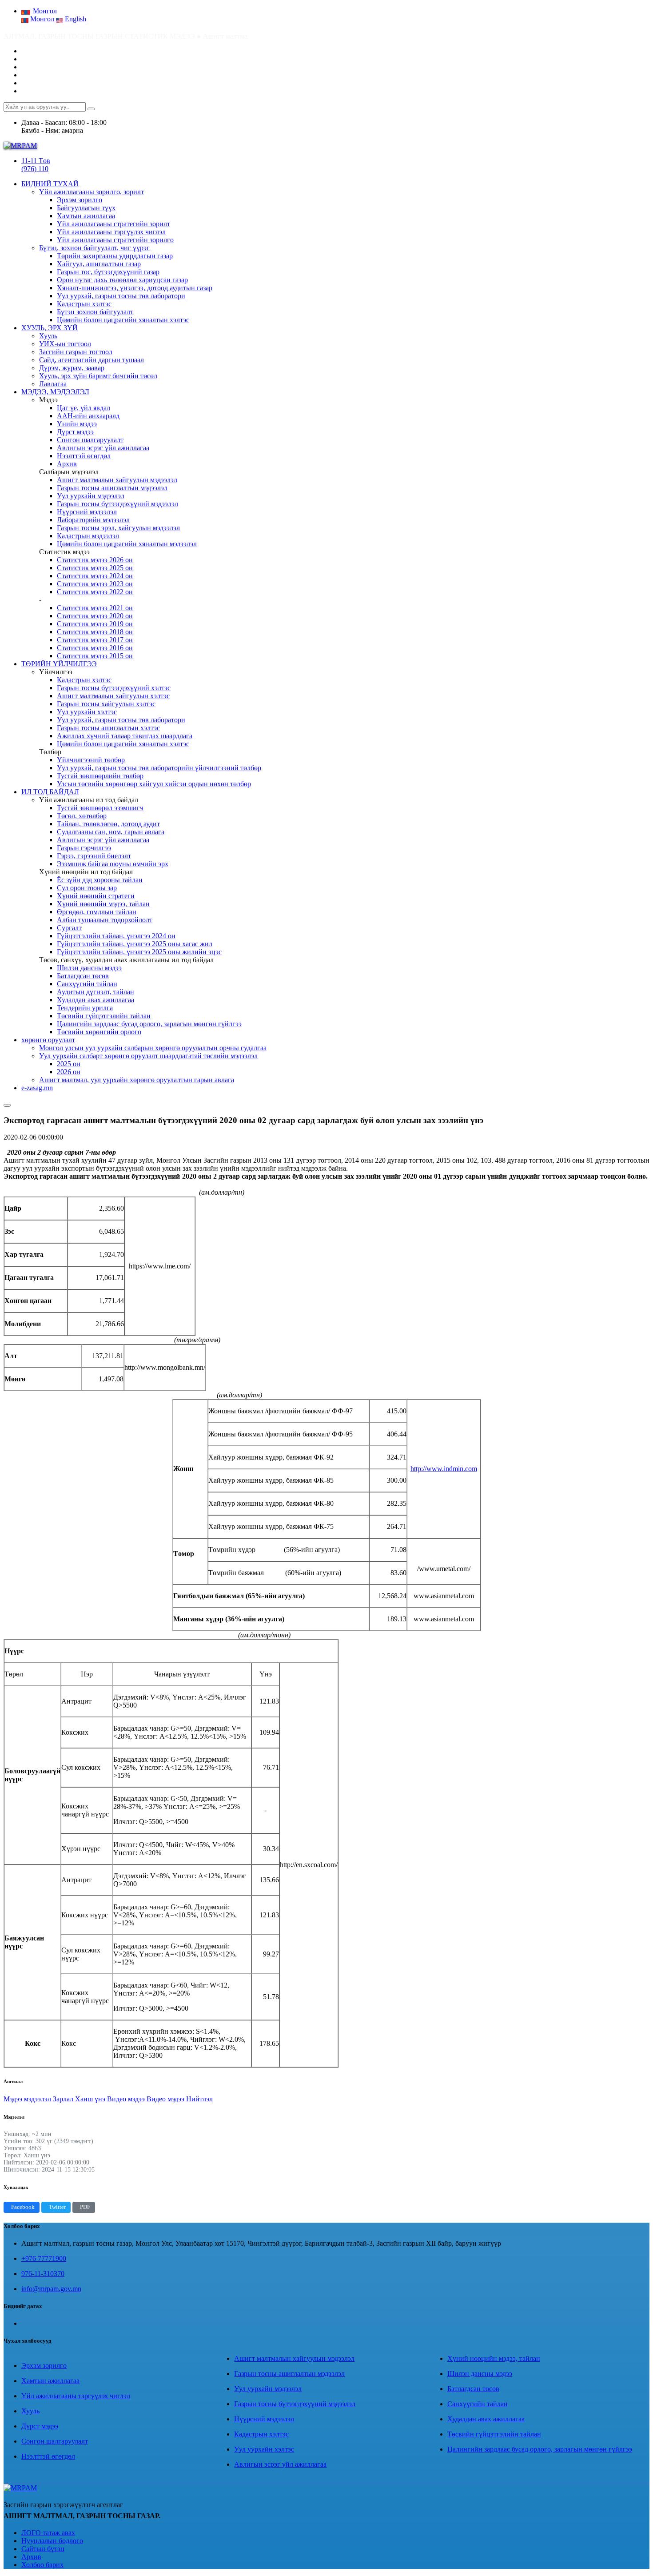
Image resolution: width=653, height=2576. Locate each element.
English (75, 19)
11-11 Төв (36, 161)
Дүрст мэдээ (75, 432)
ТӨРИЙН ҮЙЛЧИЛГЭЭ (59, 664)
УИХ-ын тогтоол (65, 344)
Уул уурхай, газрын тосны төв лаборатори (121, 296)
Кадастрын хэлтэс (84, 304)
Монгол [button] (44, 11)
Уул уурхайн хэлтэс (87, 712)
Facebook (23, 2207)
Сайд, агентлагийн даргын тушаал (92, 360)
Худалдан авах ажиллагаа (96, 1000)
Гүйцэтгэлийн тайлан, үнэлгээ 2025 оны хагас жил (135, 944)
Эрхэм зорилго (80, 200)
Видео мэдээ (127, 2099)
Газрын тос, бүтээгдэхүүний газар (108, 272)
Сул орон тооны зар (87, 888)
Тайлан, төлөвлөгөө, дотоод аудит (108, 824)
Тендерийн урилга (85, 1008)
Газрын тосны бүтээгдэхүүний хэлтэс (114, 688)
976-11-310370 (43, 2274)
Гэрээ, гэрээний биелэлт (94, 856)
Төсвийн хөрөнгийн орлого (99, 1032)
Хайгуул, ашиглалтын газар (99, 264)
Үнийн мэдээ (77, 424)
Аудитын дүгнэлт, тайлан (96, 992)
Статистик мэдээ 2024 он (95, 576)
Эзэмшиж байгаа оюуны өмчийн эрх (113, 864)
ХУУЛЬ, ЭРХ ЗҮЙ (50, 328)
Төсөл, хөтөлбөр (82, 816)
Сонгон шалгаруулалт (90, 440)
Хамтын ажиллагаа (86, 216)
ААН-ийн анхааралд (88, 416)
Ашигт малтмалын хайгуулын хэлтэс (113, 696)
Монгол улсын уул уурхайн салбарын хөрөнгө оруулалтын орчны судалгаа (153, 1048)
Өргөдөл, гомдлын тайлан (97, 912)
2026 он (69, 1072)
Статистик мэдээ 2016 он (95, 648)
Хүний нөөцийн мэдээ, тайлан (103, 904)
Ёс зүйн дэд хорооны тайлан (100, 880)
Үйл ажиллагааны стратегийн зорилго (115, 240)
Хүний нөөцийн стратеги (96, 896)
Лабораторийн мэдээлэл (93, 520)
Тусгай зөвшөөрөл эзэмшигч (100, 808)
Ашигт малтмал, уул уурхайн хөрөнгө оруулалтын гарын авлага (137, 1080)
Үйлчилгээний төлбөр (91, 760)
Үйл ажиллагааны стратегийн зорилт (113, 224)
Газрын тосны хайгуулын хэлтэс (106, 704)
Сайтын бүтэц (43, 2549)
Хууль (48, 336)
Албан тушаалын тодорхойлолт (105, 920)
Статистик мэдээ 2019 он (95, 624)
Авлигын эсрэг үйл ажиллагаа (103, 448)
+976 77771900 (44, 2258)
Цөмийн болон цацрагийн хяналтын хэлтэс (123, 320)
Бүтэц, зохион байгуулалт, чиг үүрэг (94, 248)
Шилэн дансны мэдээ (89, 968)
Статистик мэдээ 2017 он (95, 640)
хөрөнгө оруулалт (48, 1040)
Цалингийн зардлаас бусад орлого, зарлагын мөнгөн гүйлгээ (149, 1024)
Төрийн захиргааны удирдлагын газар (115, 256)
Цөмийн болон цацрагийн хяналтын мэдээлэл (127, 544)
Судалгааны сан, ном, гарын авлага (111, 832)
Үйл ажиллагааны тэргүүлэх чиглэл (111, 232)
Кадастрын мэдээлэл (88, 536)
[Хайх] (91, 109)
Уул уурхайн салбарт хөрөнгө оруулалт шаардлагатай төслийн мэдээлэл (148, 1056)
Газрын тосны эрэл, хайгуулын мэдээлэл (118, 528)
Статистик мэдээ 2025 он (95, 568)
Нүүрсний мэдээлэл (87, 512)
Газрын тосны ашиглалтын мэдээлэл (112, 488)
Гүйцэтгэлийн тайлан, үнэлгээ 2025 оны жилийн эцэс (139, 952)
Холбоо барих (42, 2565)
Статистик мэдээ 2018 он (95, 632)
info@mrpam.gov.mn (51, 2289)
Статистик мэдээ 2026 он (95, 560)
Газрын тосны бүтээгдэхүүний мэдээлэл (117, 504)
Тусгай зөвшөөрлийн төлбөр (100, 776)
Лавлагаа (53, 384)
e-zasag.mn (37, 1088)
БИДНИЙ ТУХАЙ (50, 184)
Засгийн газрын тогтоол (76, 352)
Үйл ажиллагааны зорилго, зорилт (92, 192)
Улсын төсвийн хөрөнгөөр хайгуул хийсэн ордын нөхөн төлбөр (154, 784)
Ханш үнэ (91, 2099)
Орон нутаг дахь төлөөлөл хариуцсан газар (122, 280)
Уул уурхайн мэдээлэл (91, 496)
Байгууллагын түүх (86, 208)
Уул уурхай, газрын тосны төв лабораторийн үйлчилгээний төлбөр (159, 768)
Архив (67, 464)
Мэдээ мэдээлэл (28, 2099)
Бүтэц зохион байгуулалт (95, 312)
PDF (85, 2207)
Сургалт (69, 928)
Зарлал (64, 2099)
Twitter (57, 2207)
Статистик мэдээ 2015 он (95, 656)
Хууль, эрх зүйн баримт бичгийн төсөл (98, 376)
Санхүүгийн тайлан (87, 984)
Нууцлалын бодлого (52, 2541)
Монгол (42, 19)
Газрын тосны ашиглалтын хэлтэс (108, 728)
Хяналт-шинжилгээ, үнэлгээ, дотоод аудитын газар (135, 288)
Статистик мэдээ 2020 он (95, 616)
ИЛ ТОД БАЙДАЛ (50, 792)
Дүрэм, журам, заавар (72, 368)
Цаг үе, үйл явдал (84, 408)
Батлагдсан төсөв (83, 976)
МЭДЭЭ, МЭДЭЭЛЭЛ (55, 392)
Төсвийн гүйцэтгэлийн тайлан (104, 1016)
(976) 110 (35, 169)
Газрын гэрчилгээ (84, 848)
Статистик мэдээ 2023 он (95, 584)
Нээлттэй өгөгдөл (84, 456)
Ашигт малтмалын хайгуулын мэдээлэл (117, 480)
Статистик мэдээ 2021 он (95, 608)
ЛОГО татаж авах (48, 2533)
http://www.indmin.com (444, 1469)
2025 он (69, 1064)
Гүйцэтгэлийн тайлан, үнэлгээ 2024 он (116, 936)
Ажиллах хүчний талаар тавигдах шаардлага (125, 736)
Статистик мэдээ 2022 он (95, 592)
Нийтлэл (199, 2099)
